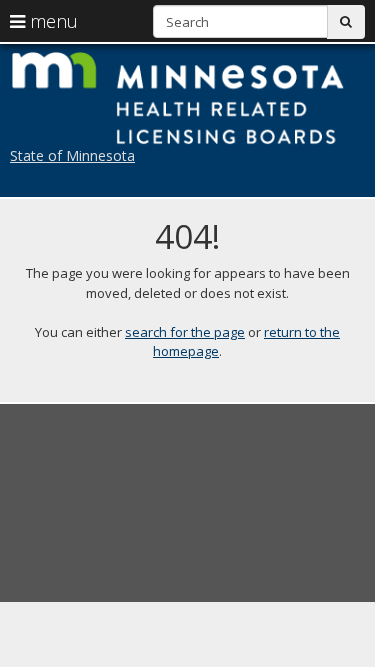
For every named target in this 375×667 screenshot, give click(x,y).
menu (51, 21)
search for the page (185, 332)
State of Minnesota (72, 155)
